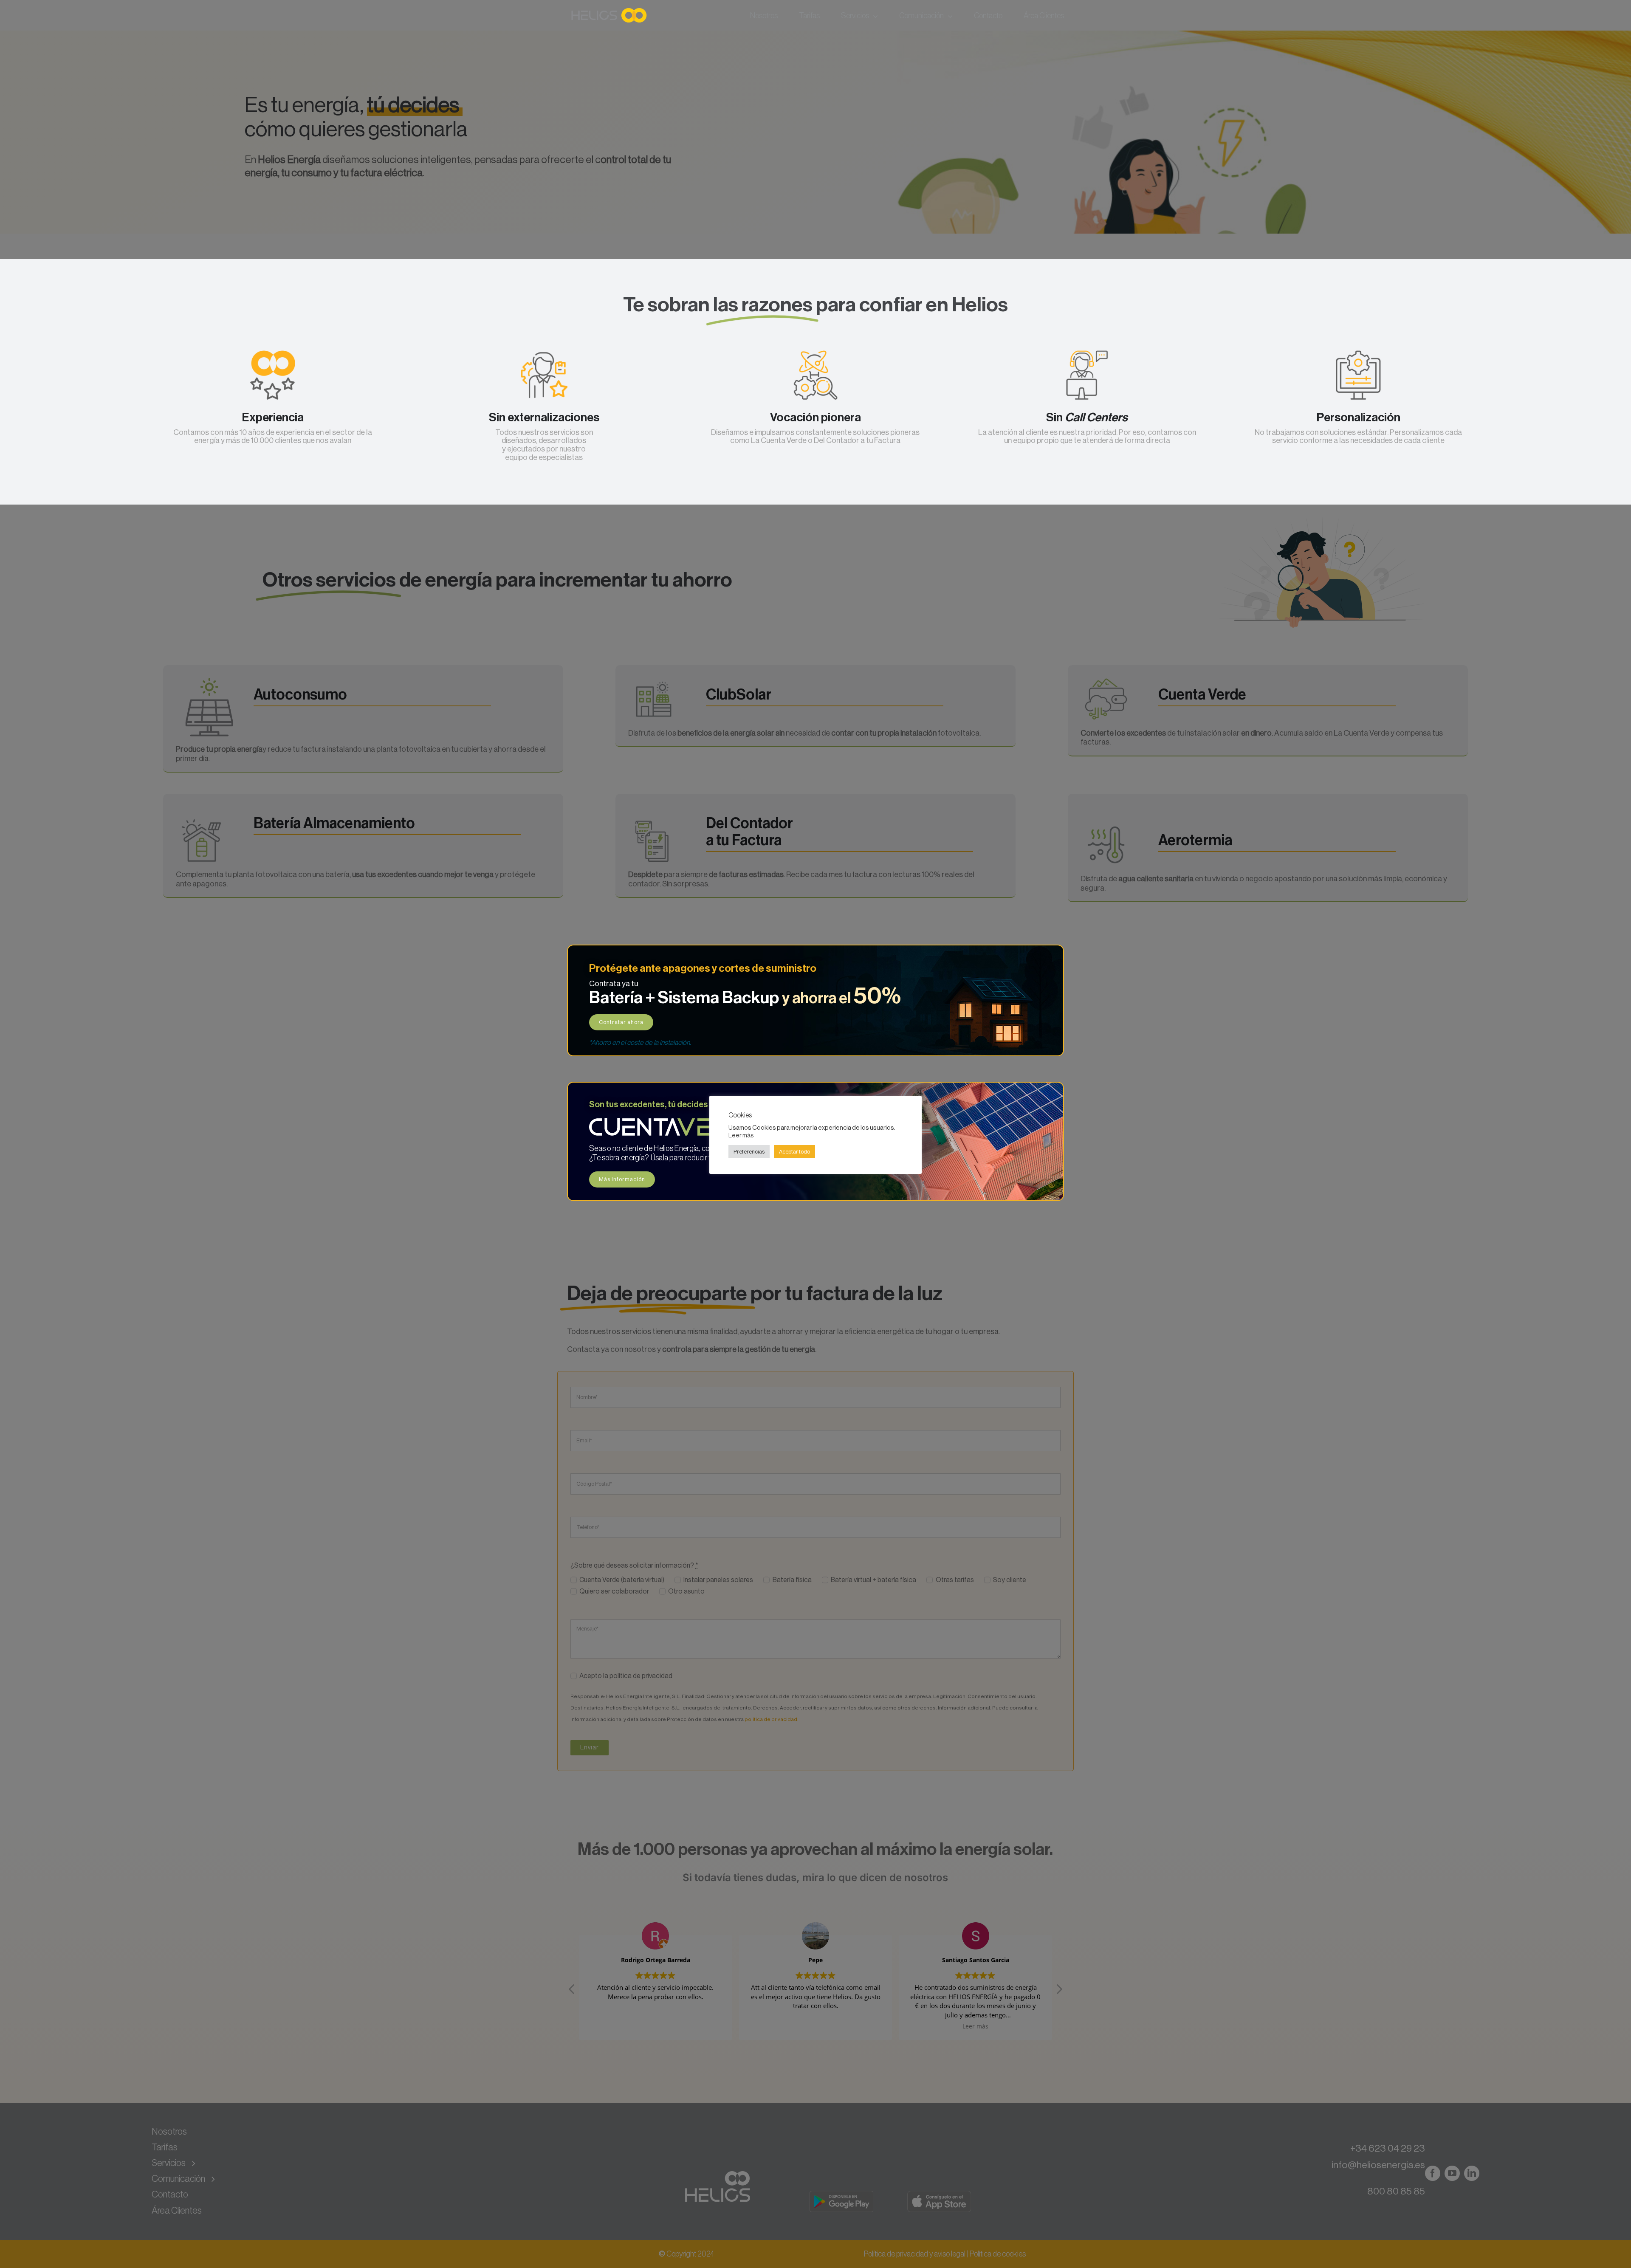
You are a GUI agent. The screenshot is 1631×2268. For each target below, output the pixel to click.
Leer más (741, 1135)
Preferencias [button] (749, 1152)
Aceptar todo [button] (794, 1152)
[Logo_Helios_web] (610, 8)
